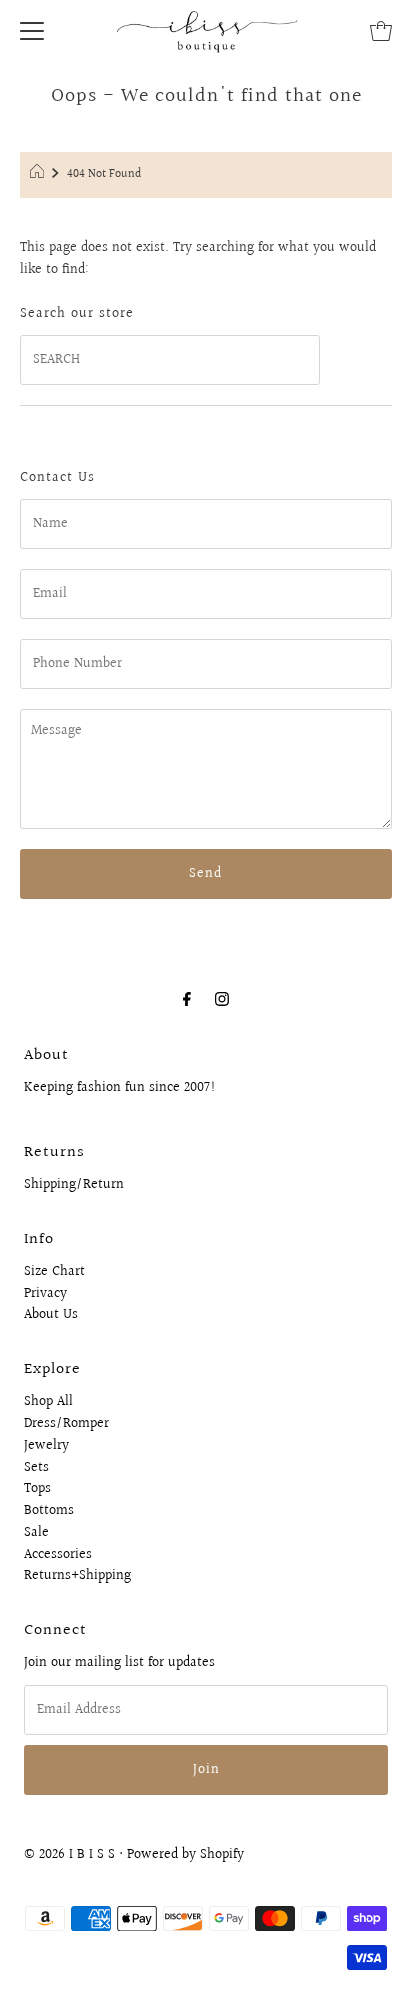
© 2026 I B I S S (69, 1855)
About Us (51, 1315)
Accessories (58, 1555)
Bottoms (49, 1511)
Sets (36, 1468)
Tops (37, 1489)
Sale (36, 1533)
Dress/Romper (66, 1424)
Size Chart (54, 1272)
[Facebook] (187, 1000)
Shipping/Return (74, 1185)
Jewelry (46, 1446)
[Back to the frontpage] (39, 175)
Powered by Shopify (185, 1855)
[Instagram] (222, 1000)
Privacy (45, 1294)
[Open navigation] (32, 30)
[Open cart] (381, 30)
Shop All (48, 1402)
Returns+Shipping (77, 1576)
